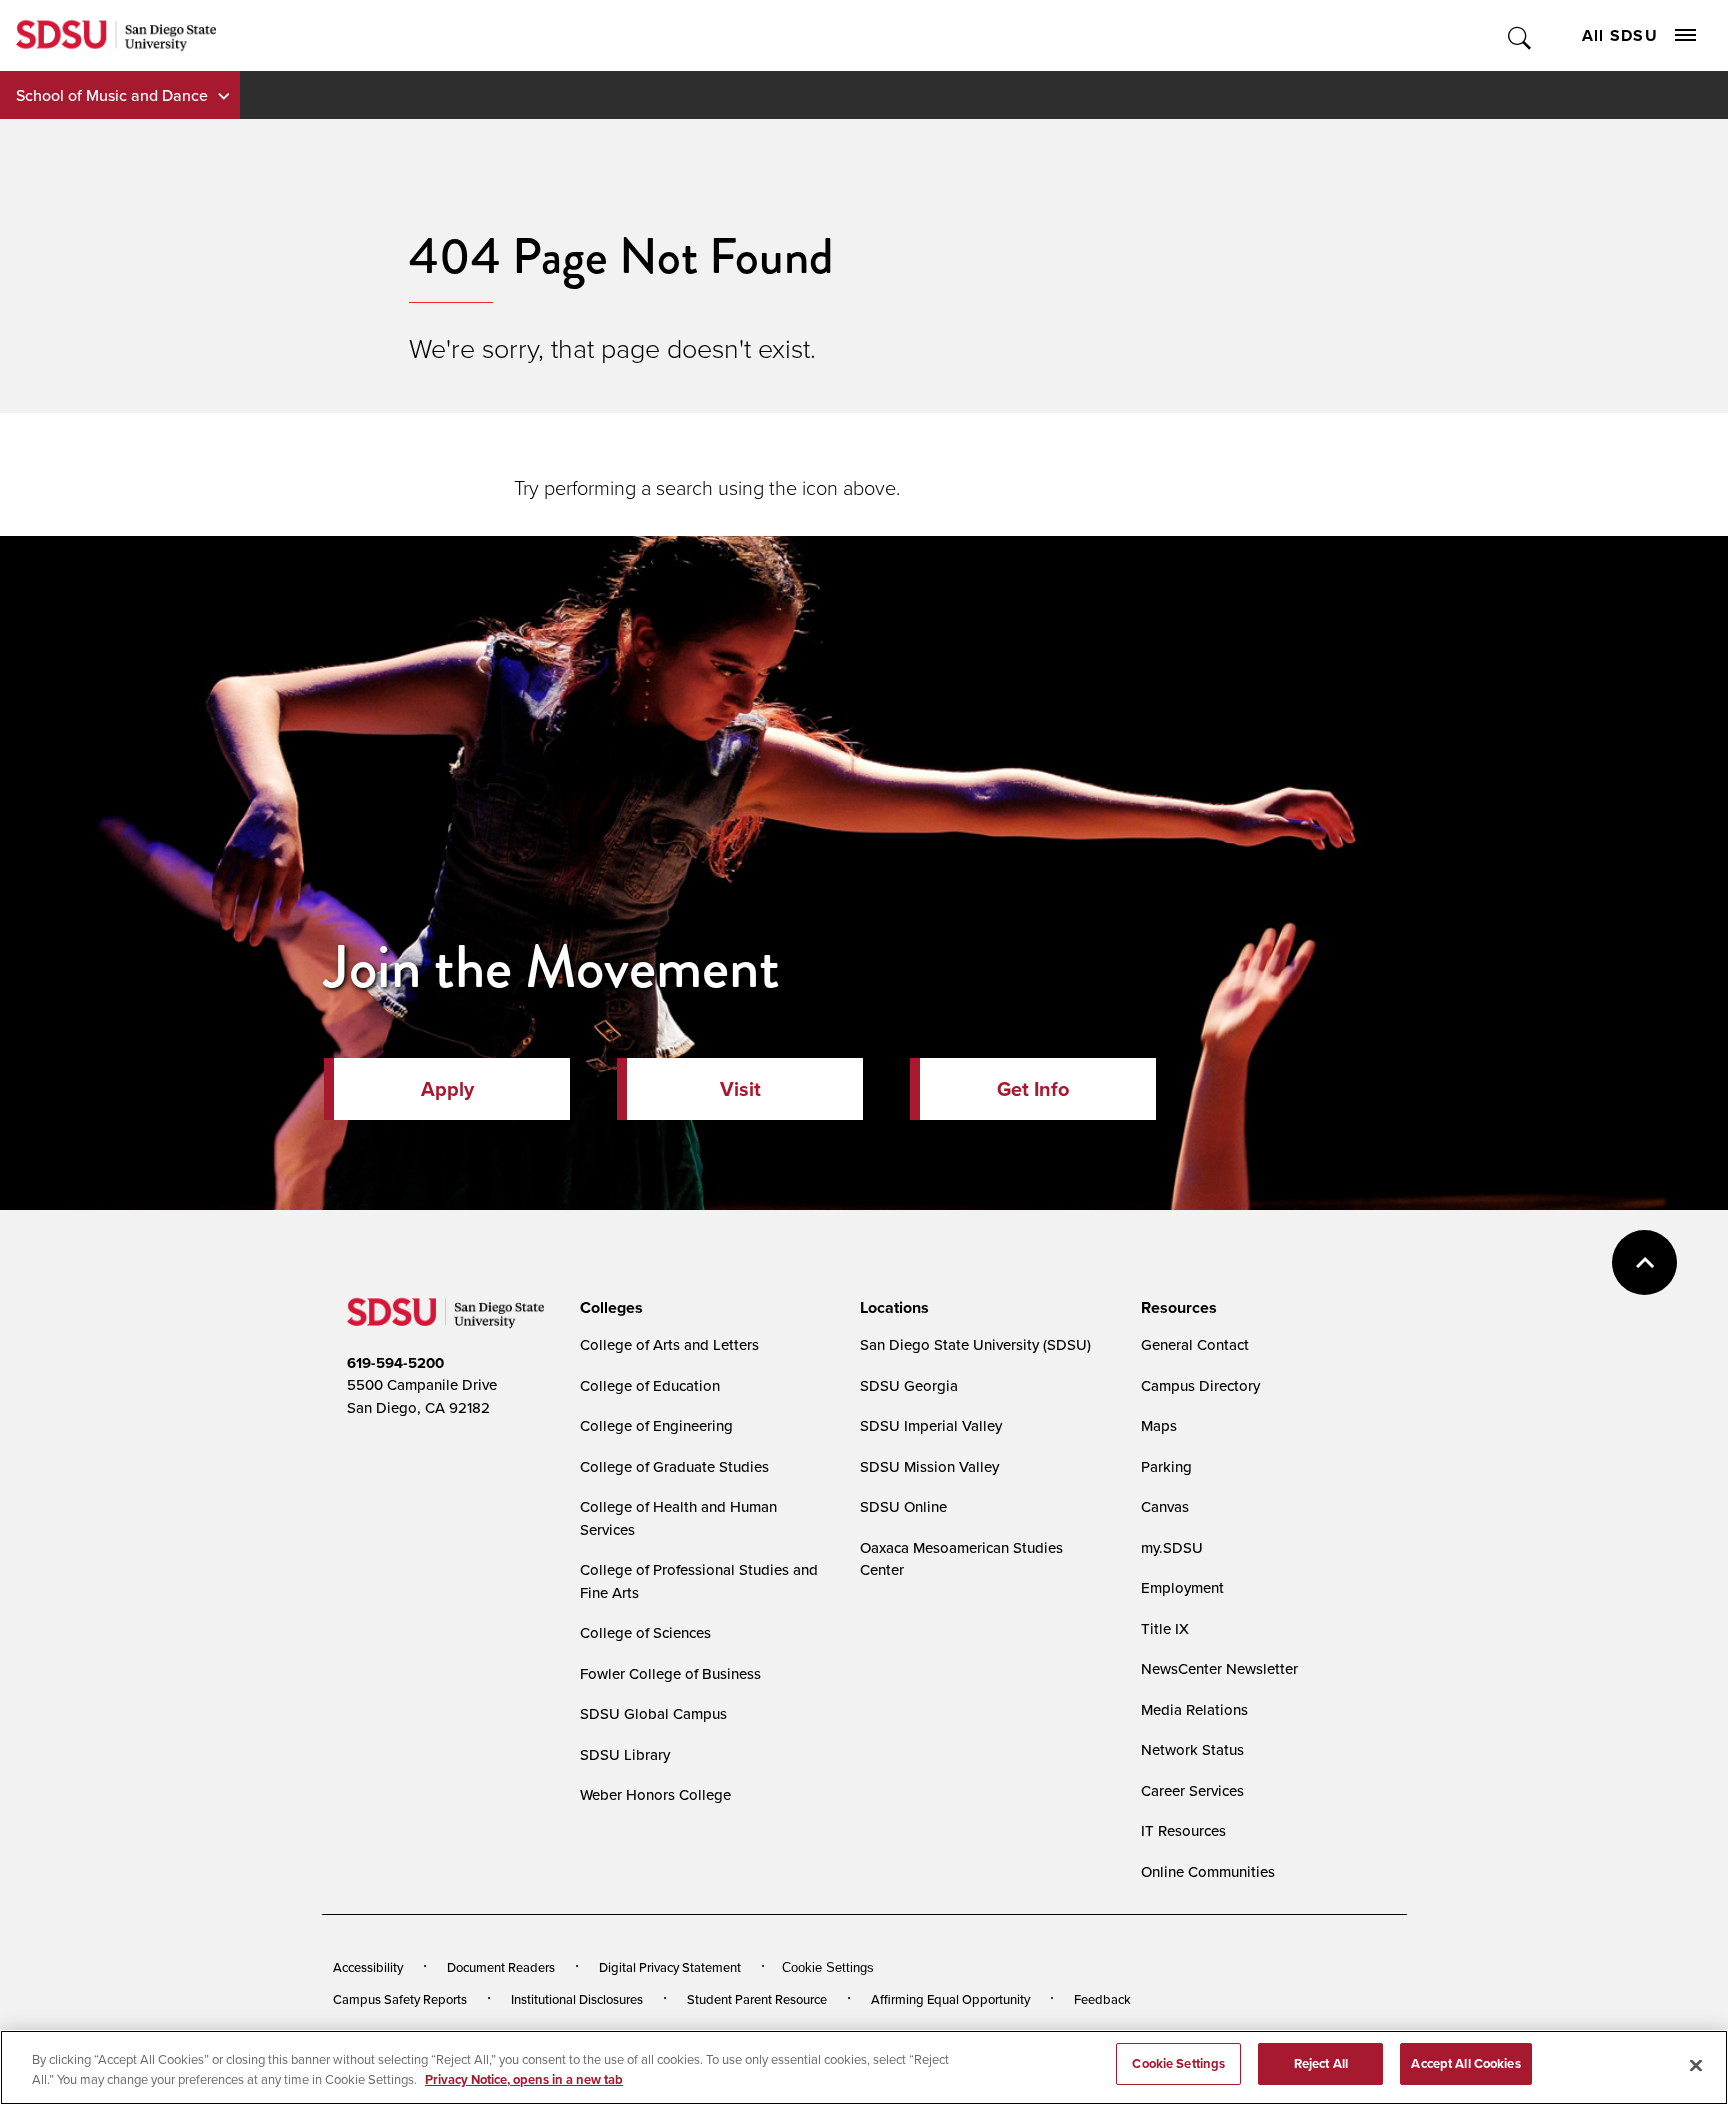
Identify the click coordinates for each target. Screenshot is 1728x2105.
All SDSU (1620, 35)
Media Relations (1194, 1709)
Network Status (1192, 1749)
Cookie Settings (828, 1967)
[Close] (1696, 2065)
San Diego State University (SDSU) (975, 1344)
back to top (1644, 1262)
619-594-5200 (395, 1363)
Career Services (1192, 1790)
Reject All (1321, 2063)
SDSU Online (903, 1506)
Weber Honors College (655, 1794)
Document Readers (501, 1967)
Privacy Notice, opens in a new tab (524, 2079)
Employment (1182, 1587)
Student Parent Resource (757, 1999)
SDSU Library (625, 1754)
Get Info (1033, 1089)
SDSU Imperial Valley (931, 1425)
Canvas (1165, 1506)
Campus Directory (1200, 1385)
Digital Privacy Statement (670, 1967)
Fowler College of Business (670, 1673)
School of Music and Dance (112, 95)
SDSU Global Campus (653, 1713)
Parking (1166, 1466)
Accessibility (368, 1967)
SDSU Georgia (909, 1385)
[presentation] (608, 1308)
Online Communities (1208, 1871)
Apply (447, 1089)
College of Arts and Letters (669, 1344)
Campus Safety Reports (400, 1999)
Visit (740, 1089)
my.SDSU (1172, 1547)
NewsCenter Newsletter (1219, 1668)
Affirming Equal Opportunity (950, 1999)
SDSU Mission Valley (929, 1466)
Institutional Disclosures (577, 1999)
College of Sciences (645, 1632)
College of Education (650, 1385)
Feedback (1102, 1999)
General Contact (1195, 1344)
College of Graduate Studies (674, 1466)
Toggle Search (1520, 35)
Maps (1159, 1425)
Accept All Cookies (1465, 2063)
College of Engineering (656, 1425)
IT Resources (1183, 1830)
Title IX (1165, 1628)
